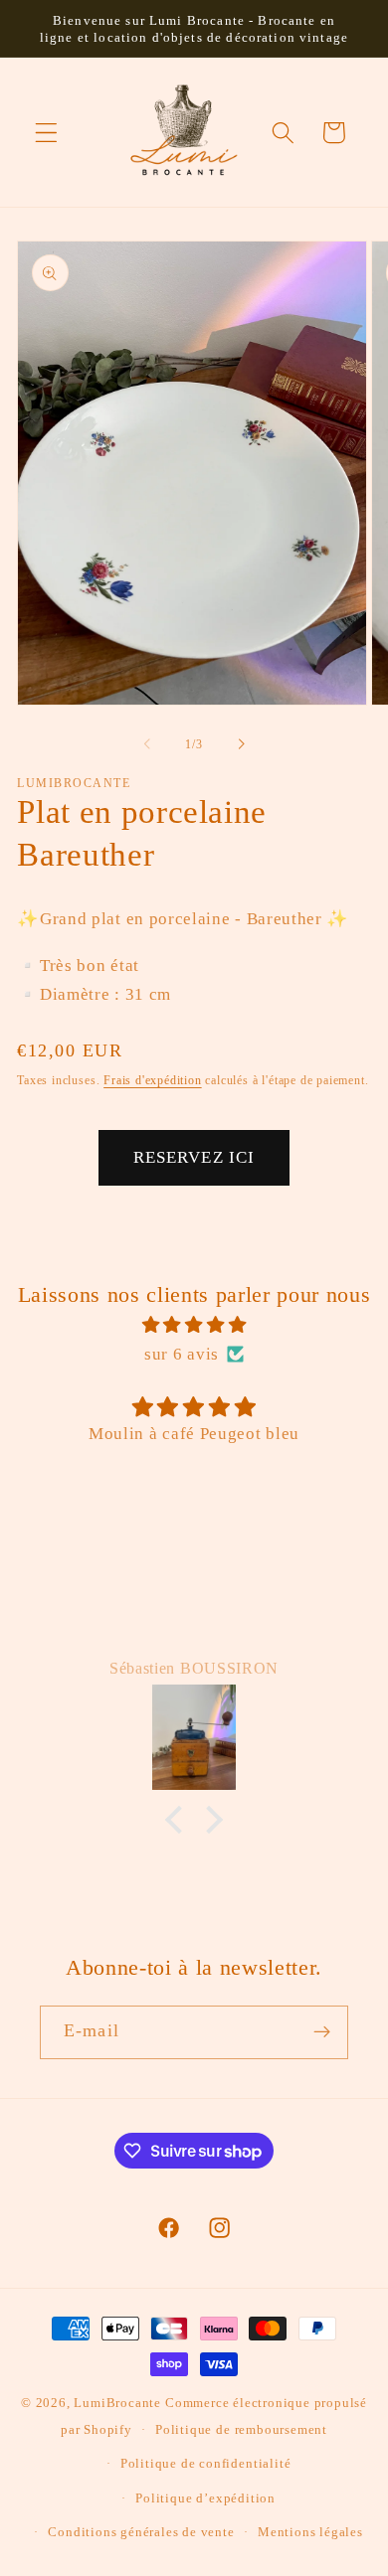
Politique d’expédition (205, 2498)
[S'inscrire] (322, 2032)
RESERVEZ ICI (194, 1157)
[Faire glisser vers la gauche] (147, 744)
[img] (194, 1325)
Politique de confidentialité (206, 2464)
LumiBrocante (117, 2403)
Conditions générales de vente (141, 2532)
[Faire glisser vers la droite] (241, 744)
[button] (46, 133)
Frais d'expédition (153, 1080)
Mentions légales (310, 2532)
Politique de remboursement (241, 2430)
